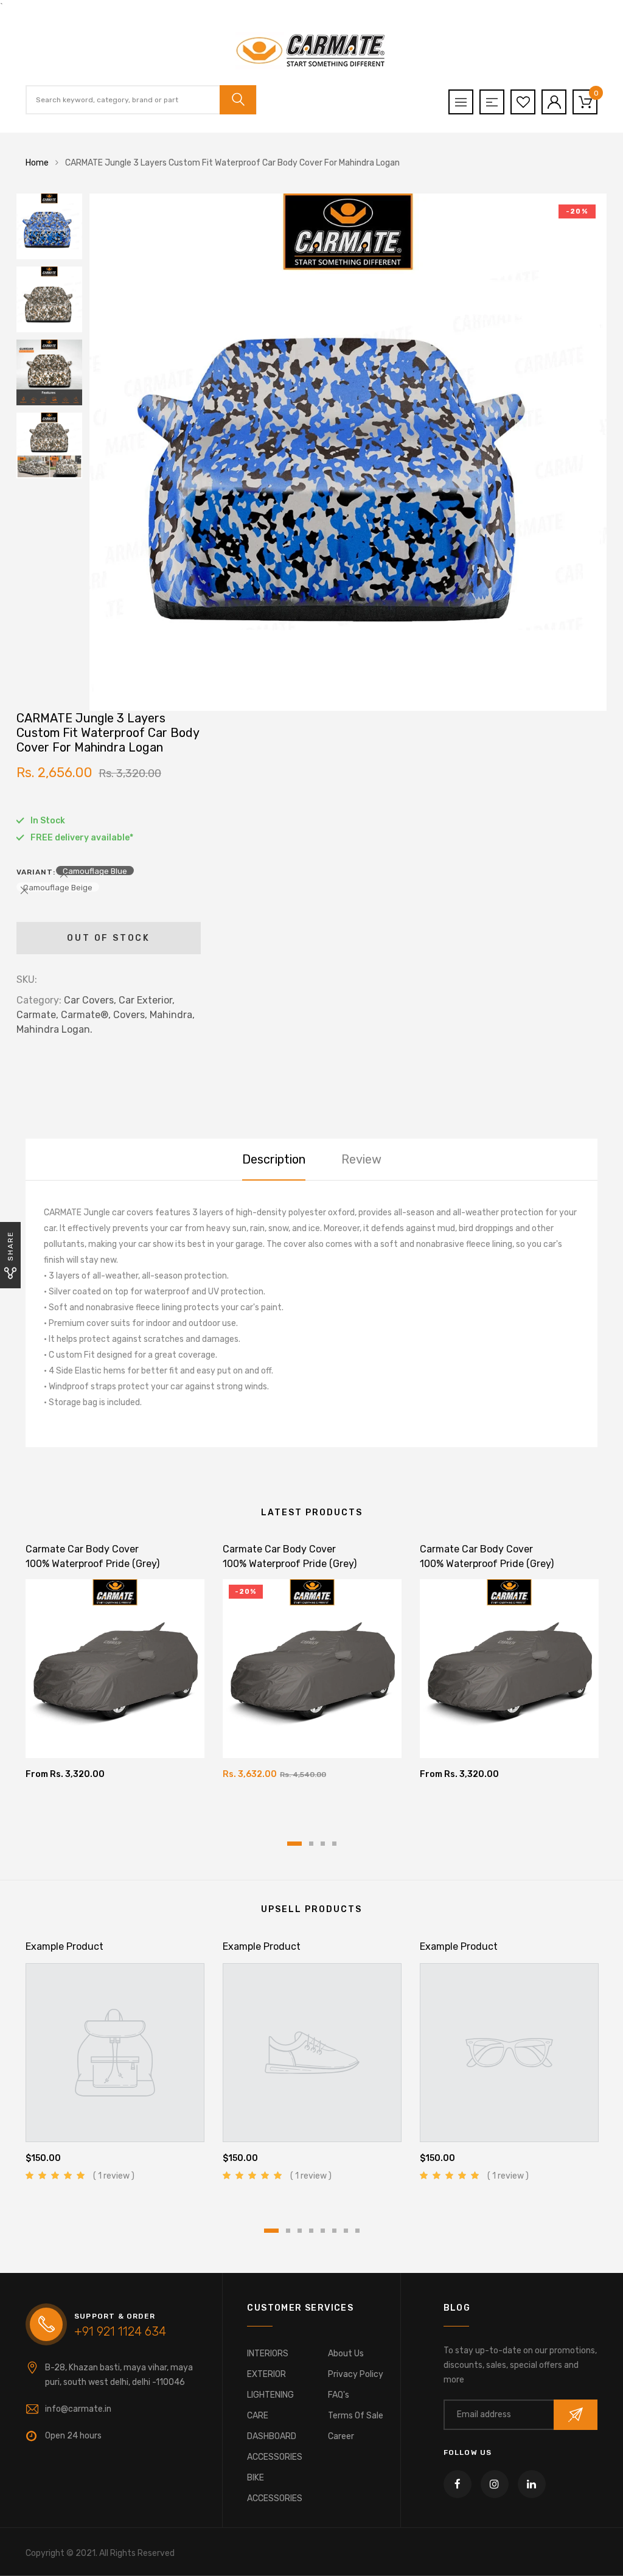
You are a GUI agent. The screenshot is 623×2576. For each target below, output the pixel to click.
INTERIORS (268, 2354)
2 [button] (311, 1844)
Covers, (130, 1015)
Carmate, (37, 1015)
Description (274, 1159)
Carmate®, (86, 1015)
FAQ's (339, 2395)
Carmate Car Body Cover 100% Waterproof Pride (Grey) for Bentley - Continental (290, 1564)
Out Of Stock (109, 938)
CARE (258, 2416)
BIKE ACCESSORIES (275, 2488)
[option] (348, 452)
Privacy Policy (356, 2374)
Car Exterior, (147, 1000)
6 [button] (334, 2231)
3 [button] (323, 1844)
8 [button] (357, 2231)
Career (341, 2436)
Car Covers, (90, 1000)
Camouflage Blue (95, 871)
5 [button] (323, 2231)
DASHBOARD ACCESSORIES (275, 2447)
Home (37, 163)
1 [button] (294, 1844)
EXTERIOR (266, 2374)
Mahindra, (172, 1015)
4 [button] (334, 1844)
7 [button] (346, 2231)
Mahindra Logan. (54, 1029)
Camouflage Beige (58, 887)
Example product (64, 1946)
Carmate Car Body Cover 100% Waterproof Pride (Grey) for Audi (92, 1564)
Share (10, 1246)
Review (361, 1159)
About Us (346, 2354)
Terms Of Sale (356, 2416)
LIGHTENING (270, 2395)
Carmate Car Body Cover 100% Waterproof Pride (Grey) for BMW (487, 1564)
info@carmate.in (78, 2409)
